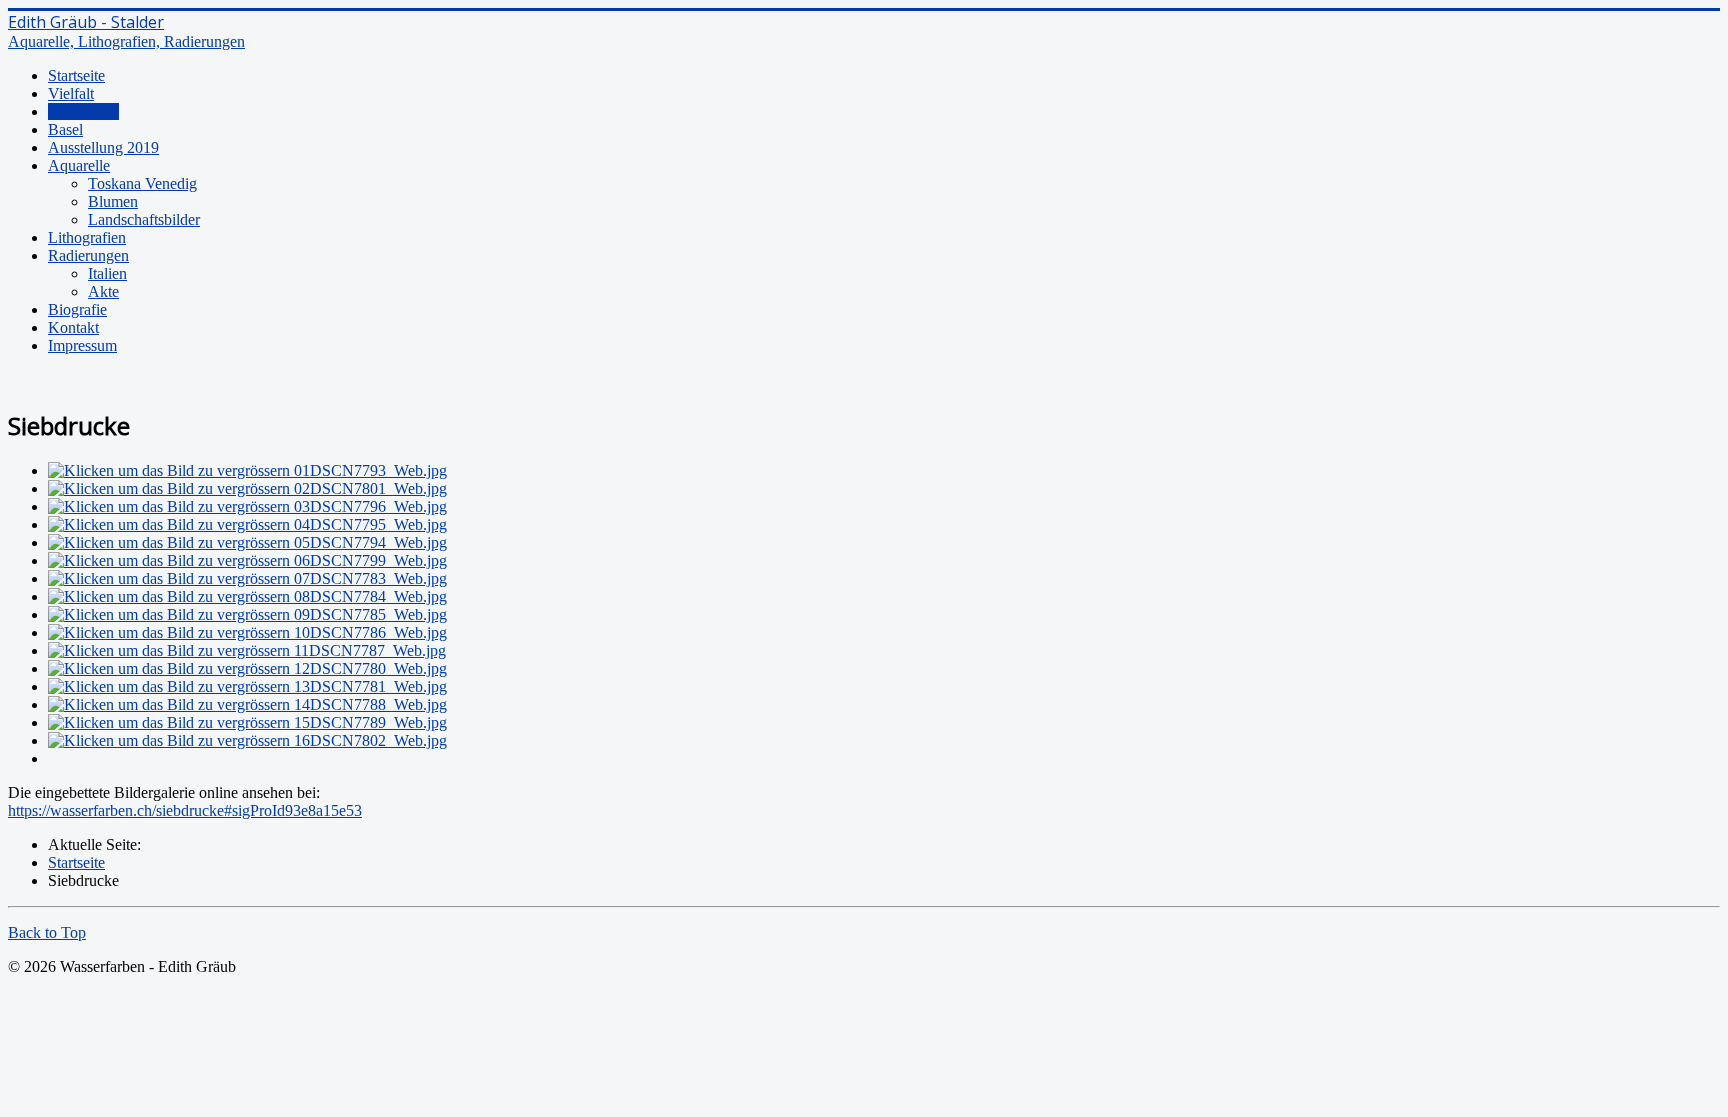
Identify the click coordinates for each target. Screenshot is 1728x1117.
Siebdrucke (83, 111)
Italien (107, 273)
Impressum (82, 345)
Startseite (76, 75)
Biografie (77, 309)
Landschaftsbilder (144, 219)
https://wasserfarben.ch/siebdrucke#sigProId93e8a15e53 (185, 810)
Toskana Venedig (142, 183)
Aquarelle (79, 165)
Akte (103, 291)
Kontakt (73, 327)
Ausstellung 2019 (103, 147)
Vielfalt (71, 93)
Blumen (113, 201)
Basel (65, 129)
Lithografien (87, 237)
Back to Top (47, 932)
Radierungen (88, 255)
